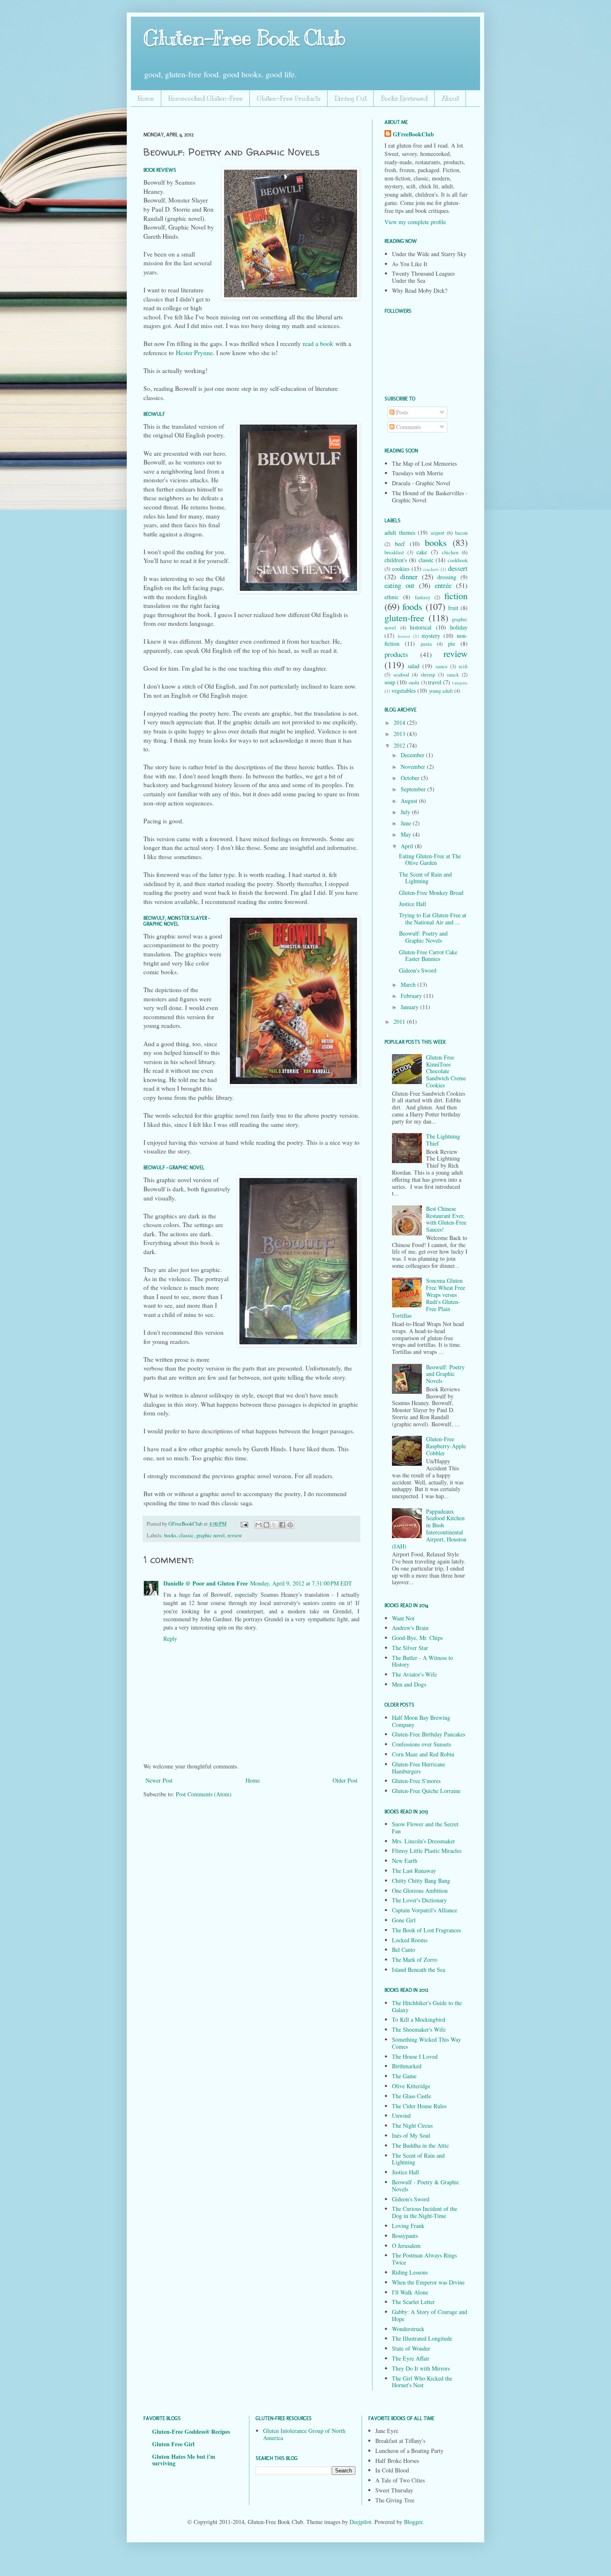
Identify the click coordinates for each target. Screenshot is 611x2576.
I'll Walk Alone (410, 2292)
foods (412, 606)
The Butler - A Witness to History (423, 1661)
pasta (426, 644)
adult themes (400, 532)
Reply (170, 1639)
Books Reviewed (404, 99)
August (410, 801)
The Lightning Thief (443, 1140)
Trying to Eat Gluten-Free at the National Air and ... (433, 919)
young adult (441, 691)
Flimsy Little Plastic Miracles (427, 1851)
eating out (399, 585)
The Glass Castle (411, 2096)
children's (396, 560)
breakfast (394, 552)
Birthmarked (407, 2066)
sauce (442, 666)
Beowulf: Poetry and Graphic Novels (423, 937)
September (414, 789)
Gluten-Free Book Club (244, 38)
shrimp (428, 675)
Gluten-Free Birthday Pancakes (429, 1734)
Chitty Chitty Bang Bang (421, 1881)
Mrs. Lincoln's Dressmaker (424, 1841)
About (450, 99)
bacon (461, 533)
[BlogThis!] (266, 1525)
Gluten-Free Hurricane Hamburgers (419, 1768)
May (407, 834)
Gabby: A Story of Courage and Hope (430, 2315)
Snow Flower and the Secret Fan (425, 1828)
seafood (401, 675)
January (410, 1007)
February (412, 996)
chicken (450, 552)
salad (414, 666)
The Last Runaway (414, 1871)
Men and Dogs (409, 1684)
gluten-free (404, 617)
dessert (458, 568)
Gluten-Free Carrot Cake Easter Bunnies (428, 956)
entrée (443, 585)
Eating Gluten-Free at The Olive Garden (430, 859)
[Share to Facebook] (282, 1525)
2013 (400, 734)
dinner (409, 577)
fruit (453, 608)
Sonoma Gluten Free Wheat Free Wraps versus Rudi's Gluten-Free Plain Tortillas (429, 1298)
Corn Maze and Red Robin (423, 1754)
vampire (460, 683)
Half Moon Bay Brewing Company (421, 1721)
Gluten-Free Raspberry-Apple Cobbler (446, 1446)
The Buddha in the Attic (420, 2145)
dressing (447, 577)
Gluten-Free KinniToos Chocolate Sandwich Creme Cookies (446, 1071)
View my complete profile (415, 222)
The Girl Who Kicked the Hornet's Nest (422, 2382)
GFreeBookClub (186, 1524)
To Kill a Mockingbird (419, 2019)
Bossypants (405, 2236)
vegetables (404, 690)
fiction (456, 595)
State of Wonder (411, 2348)
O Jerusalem (406, 2246)
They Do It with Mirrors (421, 2368)
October (411, 778)
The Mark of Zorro (415, 1960)
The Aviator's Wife (414, 1674)
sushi (414, 683)
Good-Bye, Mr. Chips (417, 1638)
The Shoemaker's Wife (419, 2029)
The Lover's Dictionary (419, 1900)
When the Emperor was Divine (428, 2282)
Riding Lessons (410, 2272)
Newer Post (159, 1780)
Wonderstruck (408, 2329)
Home (146, 99)
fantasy (423, 597)
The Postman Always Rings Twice (424, 2259)
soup (390, 682)
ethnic (392, 597)
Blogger (413, 2522)
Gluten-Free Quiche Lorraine (426, 1791)
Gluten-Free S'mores (416, 1781)
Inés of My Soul (411, 2135)
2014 (400, 722)
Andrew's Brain (410, 1628)
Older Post (345, 1780)
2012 (400, 745)
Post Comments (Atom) (204, 1794)
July (406, 812)
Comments (408, 427)
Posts (401, 412)
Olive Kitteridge (411, 2086)
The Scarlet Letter (413, 2302)
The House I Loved (415, 2056)
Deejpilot (360, 2522)
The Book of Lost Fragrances (426, 1930)
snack (453, 675)
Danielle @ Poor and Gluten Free (206, 1583)
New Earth (405, 1861)
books (170, 1535)
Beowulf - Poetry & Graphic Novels (426, 2186)
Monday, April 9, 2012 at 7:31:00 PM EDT (301, 1583)
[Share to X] (274, 1525)
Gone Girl (404, 1920)
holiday (459, 627)
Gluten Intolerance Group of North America (304, 2434)
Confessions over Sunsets (421, 1744)
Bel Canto (404, 1950)
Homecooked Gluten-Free (206, 99)
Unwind (401, 2115)
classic (186, 1535)
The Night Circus (412, 2125)
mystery (431, 636)
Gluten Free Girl (173, 2444)
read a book (318, 343)
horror (404, 636)
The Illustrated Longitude (422, 2338)
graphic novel (211, 1535)
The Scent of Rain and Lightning (425, 878)
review (235, 1535)
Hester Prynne (194, 353)
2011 (400, 1021)
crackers (431, 569)
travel (435, 682)
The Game (404, 2076)
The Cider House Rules (419, 2106)
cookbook (458, 560)
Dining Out (351, 99)
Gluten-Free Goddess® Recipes (191, 2432)
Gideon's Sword (418, 970)
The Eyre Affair (411, 2358)
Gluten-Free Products (289, 99)
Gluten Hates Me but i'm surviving (184, 2460)
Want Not (403, 1618)
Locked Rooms (410, 1940)
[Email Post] (244, 1524)
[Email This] (259, 1525)
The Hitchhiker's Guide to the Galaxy (427, 2006)
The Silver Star (410, 1648)
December (413, 755)
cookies (401, 569)
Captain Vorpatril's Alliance (425, 1910)
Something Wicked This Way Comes (426, 2043)
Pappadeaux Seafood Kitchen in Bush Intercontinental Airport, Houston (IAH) (429, 1529)
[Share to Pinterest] (290, 1525)
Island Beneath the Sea (419, 1970)
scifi (463, 666)
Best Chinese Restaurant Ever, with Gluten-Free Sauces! (446, 1219)
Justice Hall (413, 904)
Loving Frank (408, 2226)
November (414, 767)
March (409, 984)
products (396, 654)
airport (438, 533)
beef (400, 544)
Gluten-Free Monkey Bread (431, 893)
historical (421, 627)
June (407, 823)
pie (452, 643)
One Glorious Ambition (420, 1891)
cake (422, 552)
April (408, 846)
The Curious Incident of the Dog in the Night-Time (425, 2212)
